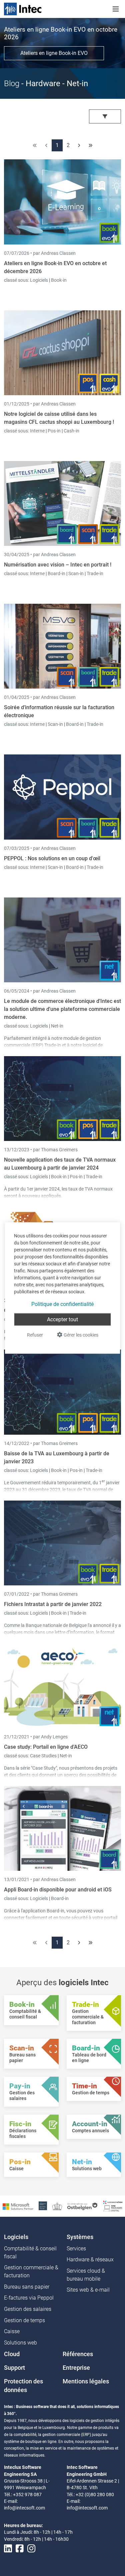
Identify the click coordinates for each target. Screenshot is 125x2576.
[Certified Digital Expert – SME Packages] (113, 2206)
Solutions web (20, 2343)
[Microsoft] (18, 2206)
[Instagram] (31, 2549)
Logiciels (39, 280)
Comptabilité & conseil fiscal (30, 2253)
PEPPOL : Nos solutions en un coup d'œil (52, 858)
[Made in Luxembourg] (57, 2206)
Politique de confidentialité (62, 1304)
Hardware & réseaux (90, 2259)
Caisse (12, 2331)
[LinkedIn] (8, 2549)
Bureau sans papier (27, 2287)
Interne (38, 431)
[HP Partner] (43, 2206)
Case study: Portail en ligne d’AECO (46, 1747)
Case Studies (44, 1756)
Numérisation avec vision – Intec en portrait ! (58, 565)
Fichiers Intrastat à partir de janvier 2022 (53, 1604)
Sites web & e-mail (88, 2290)
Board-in (56, 573)
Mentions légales (86, 2381)
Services (76, 2249)
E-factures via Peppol (29, 2298)
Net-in (57, 1026)
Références (78, 2354)
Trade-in (95, 573)
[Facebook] (20, 2549)
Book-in (59, 280)
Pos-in (54, 431)
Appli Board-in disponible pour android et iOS (58, 1890)
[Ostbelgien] (83, 2206)
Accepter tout (62, 1319)
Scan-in (76, 573)
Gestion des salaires (28, 2309)
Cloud (12, 2354)
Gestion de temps (24, 2320)
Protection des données (23, 2386)
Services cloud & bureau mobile (86, 2275)
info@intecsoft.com (24, 2508)
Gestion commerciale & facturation (31, 2271)
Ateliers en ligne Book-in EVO (54, 53)
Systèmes (80, 2237)
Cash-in (71, 431)
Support (14, 2368)
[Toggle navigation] (116, 9)
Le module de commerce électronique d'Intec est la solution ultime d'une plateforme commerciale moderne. (62, 1009)
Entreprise (76, 2368)
